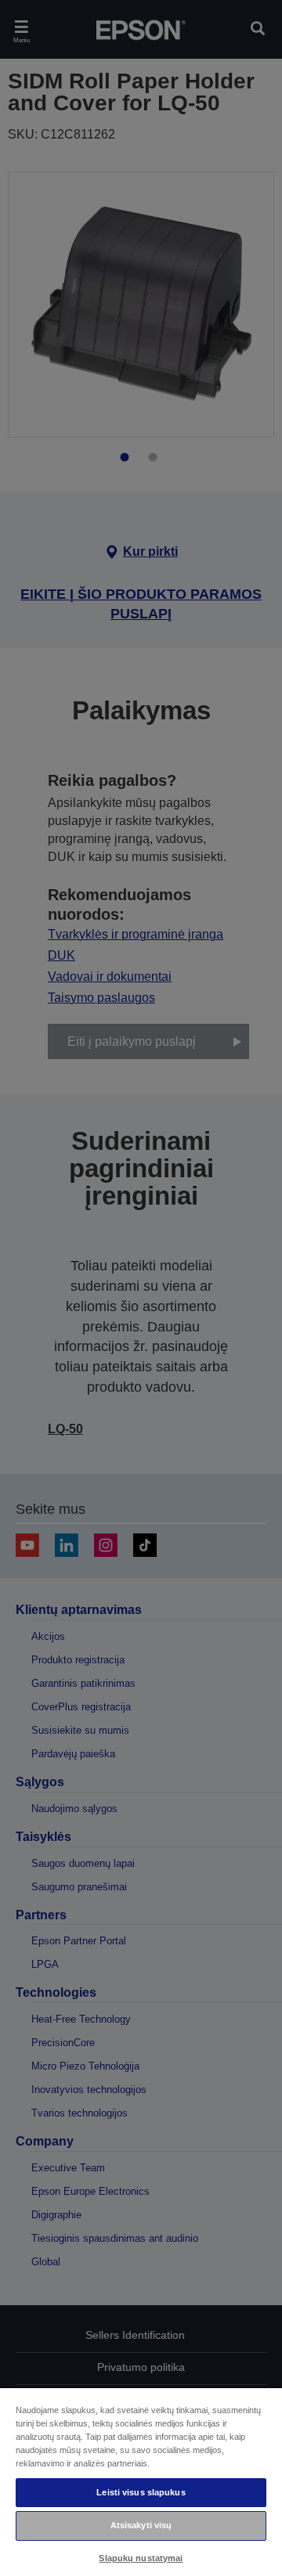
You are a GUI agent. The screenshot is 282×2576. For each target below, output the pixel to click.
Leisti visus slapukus (141, 2492)
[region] (141, 2481)
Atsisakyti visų (141, 2525)
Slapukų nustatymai (141, 2558)
